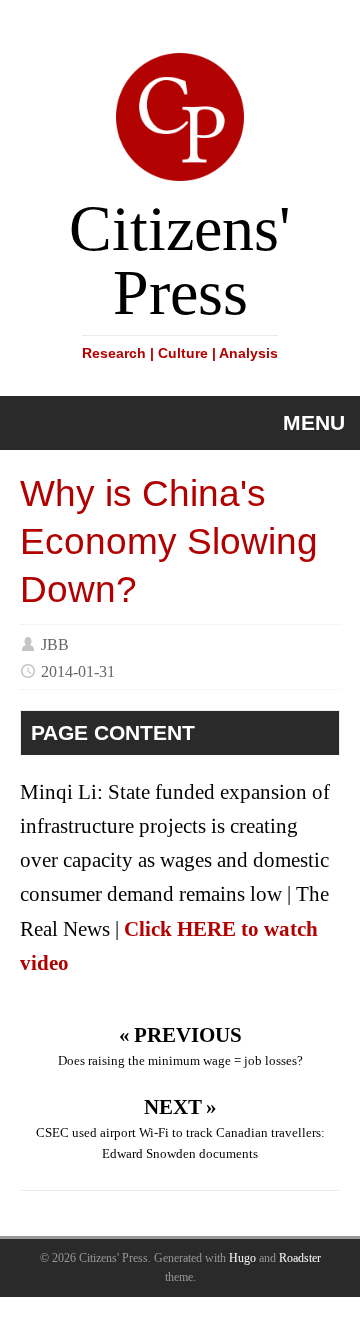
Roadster (300, 1258)
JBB (55, 643)
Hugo (242, 1258)
